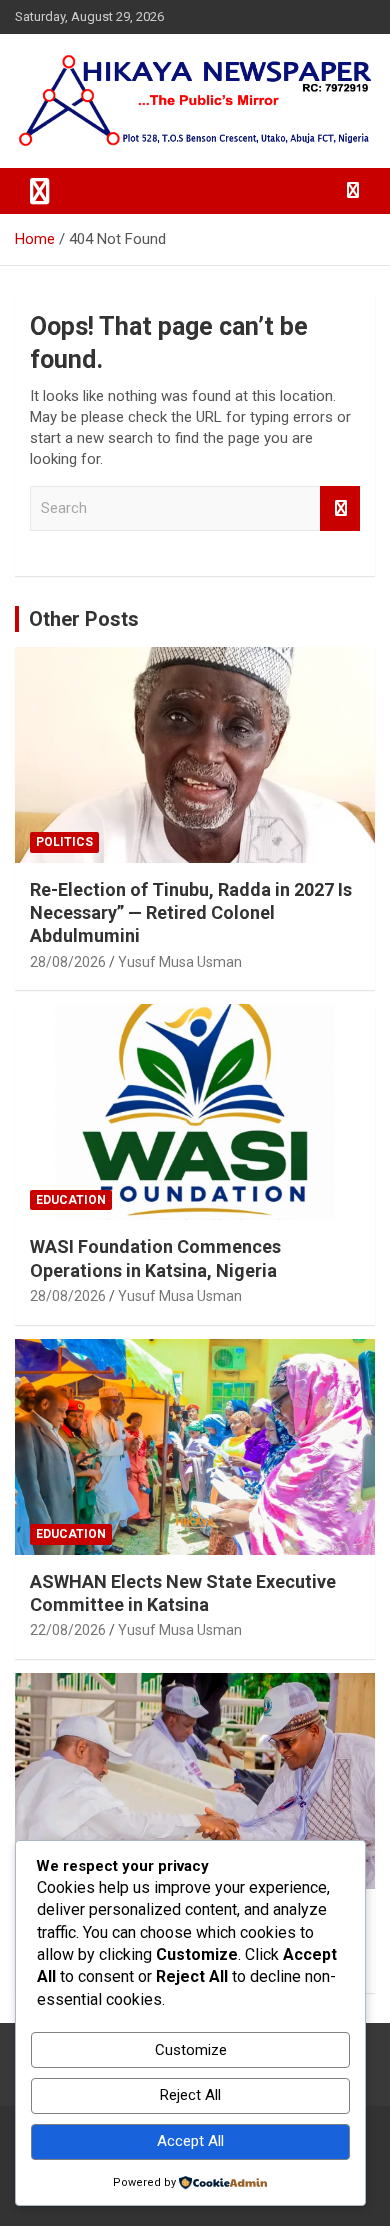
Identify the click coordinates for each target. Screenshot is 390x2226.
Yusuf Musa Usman (180, 962)
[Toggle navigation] (40, 191)
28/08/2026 (68, 962)
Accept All (190, 2141)
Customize (191, 2050)
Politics (64, 842)
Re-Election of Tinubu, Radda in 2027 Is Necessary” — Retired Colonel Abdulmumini (191, 913)
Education (71, 1200)
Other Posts (84, 619)
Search (340, 508)
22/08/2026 (68, 1630)
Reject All (190, 2095)
